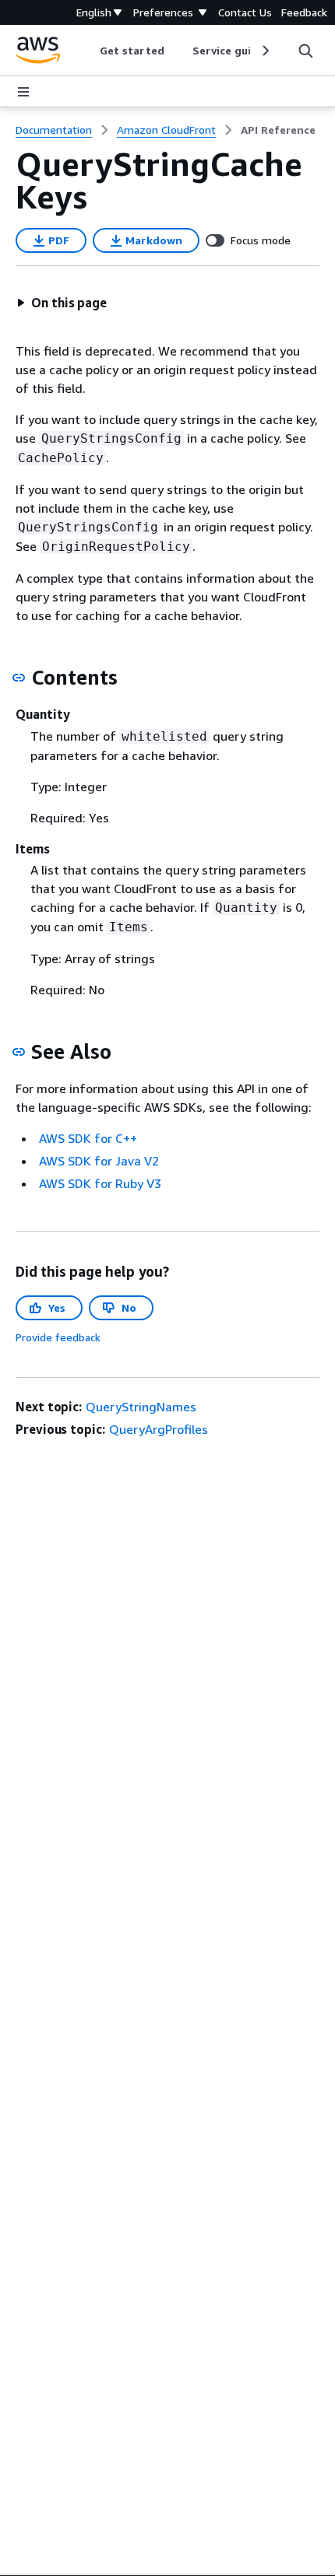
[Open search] (305, 51)
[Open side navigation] (23, 92)
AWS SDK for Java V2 (99, 1161)
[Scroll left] (88, 51)
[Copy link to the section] (19, 678)
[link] (278, 130)
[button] (62, 303)
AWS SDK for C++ (88, 1138)
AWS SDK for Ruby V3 (100, 1183)
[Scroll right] (264, 51)
